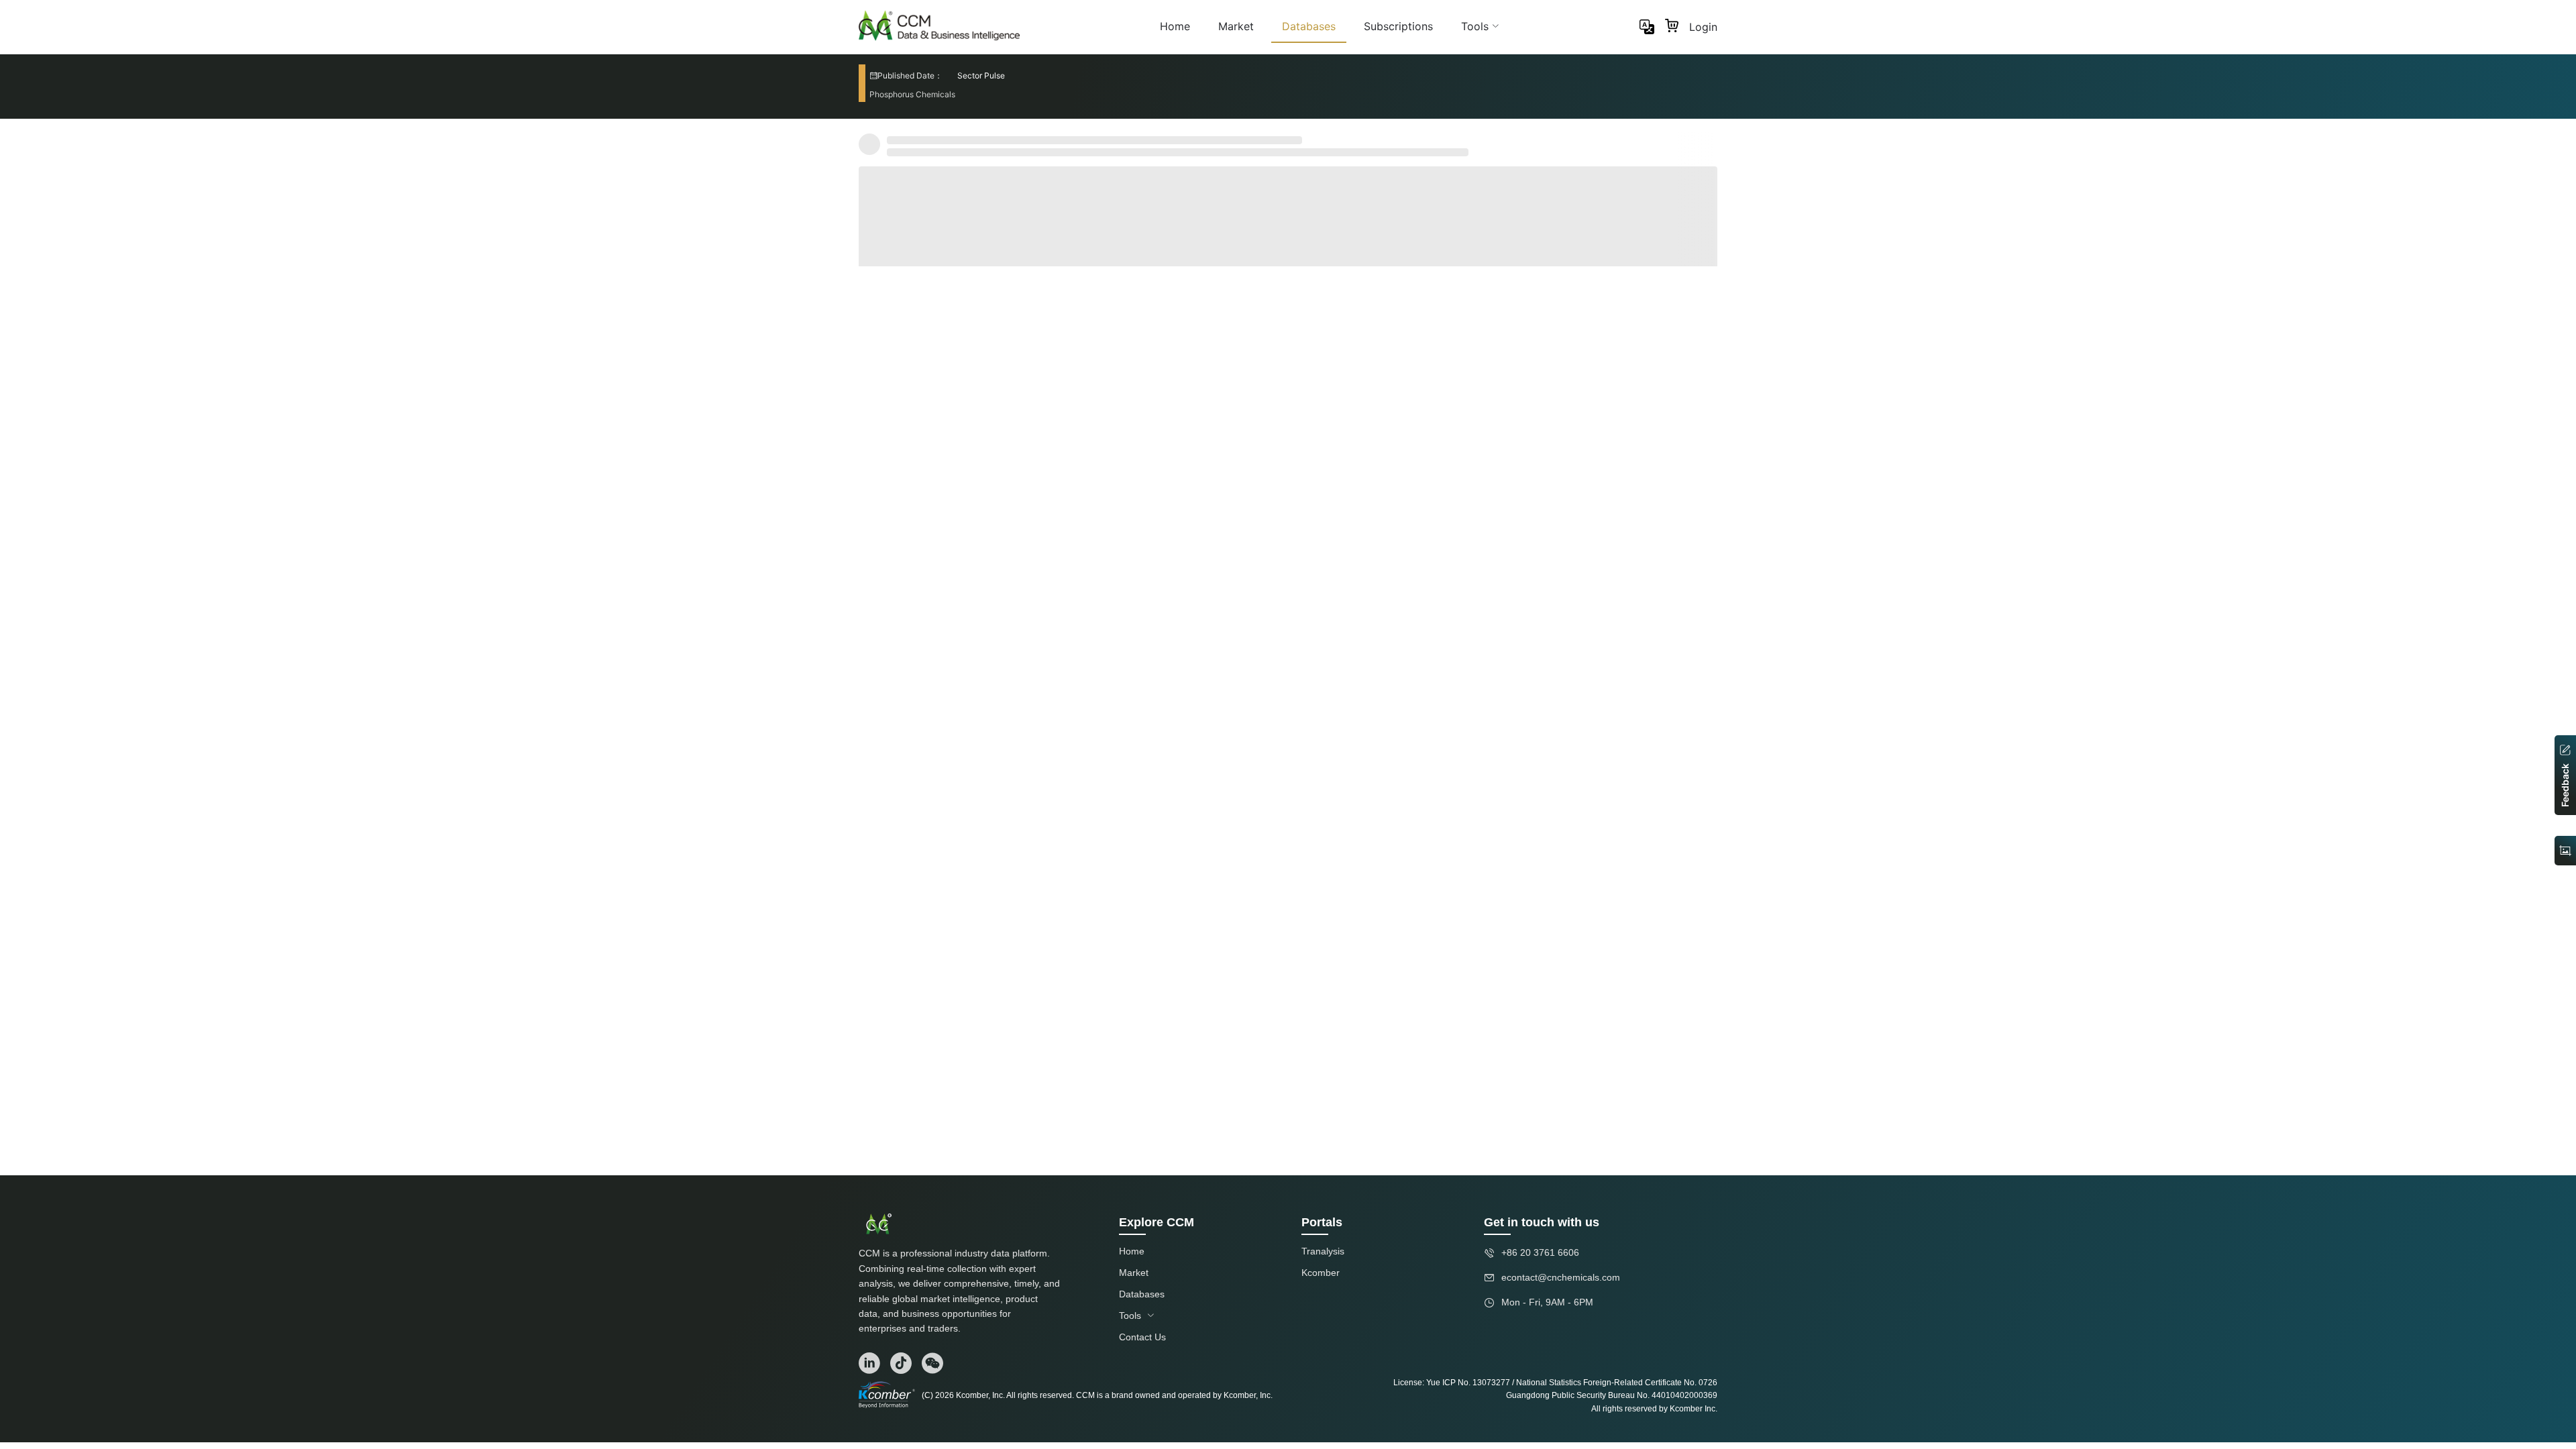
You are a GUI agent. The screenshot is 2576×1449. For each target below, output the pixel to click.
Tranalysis (1323, 1251)
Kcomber (1321, 1273)
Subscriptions (1398, 26)
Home (1175, 26)
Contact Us (1142, 1337)
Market (1236, 26)
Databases (1309, 26)
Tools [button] (1475, 26)
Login (1703, 27)
